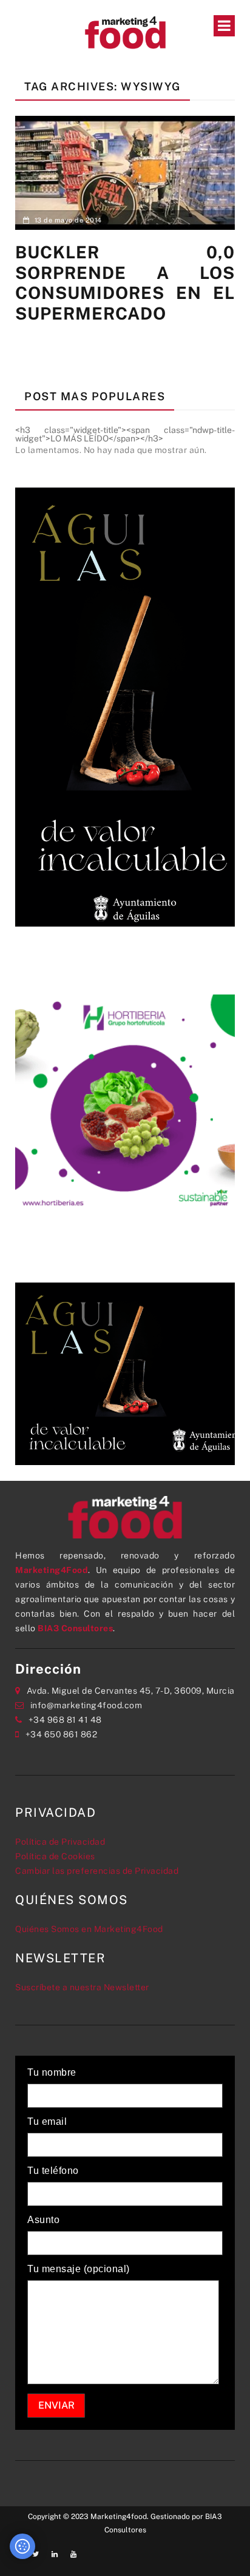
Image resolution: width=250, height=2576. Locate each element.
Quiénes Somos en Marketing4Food (89, 1929)
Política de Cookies (55, 1856)
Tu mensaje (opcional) (79, 2269)
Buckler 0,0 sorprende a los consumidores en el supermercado (125, 283)
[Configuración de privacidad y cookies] (22, 2546)
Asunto (43, 2220)
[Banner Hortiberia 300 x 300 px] (125, 1104)
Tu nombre (52, 2073)
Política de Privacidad (60, 1842)
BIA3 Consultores (75, 1628)
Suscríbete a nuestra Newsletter (82, 1987)
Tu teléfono (53, 2171)
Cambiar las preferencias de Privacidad (97, 1871)
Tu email (47, 2122)
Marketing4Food (52, 1570)
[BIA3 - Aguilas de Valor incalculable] (125, 706)
